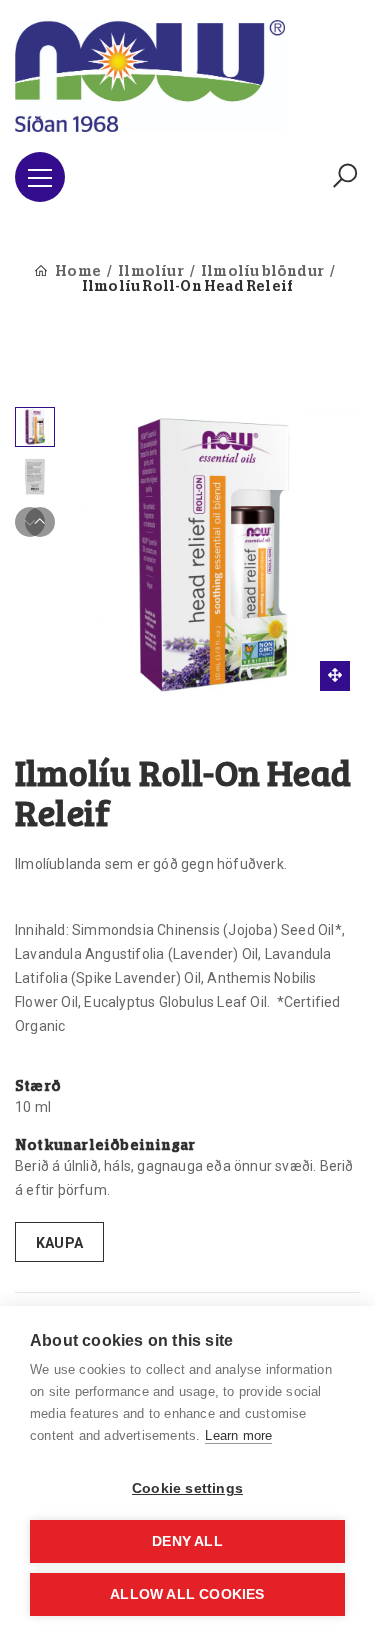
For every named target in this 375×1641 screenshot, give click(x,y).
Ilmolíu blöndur (262, 272)
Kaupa (59, 1243)
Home (78, 272)
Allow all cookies (187, 1594)
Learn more (238, 1435)
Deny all (187, 1541)
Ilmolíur (151, 272)
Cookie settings (187, 1488)
